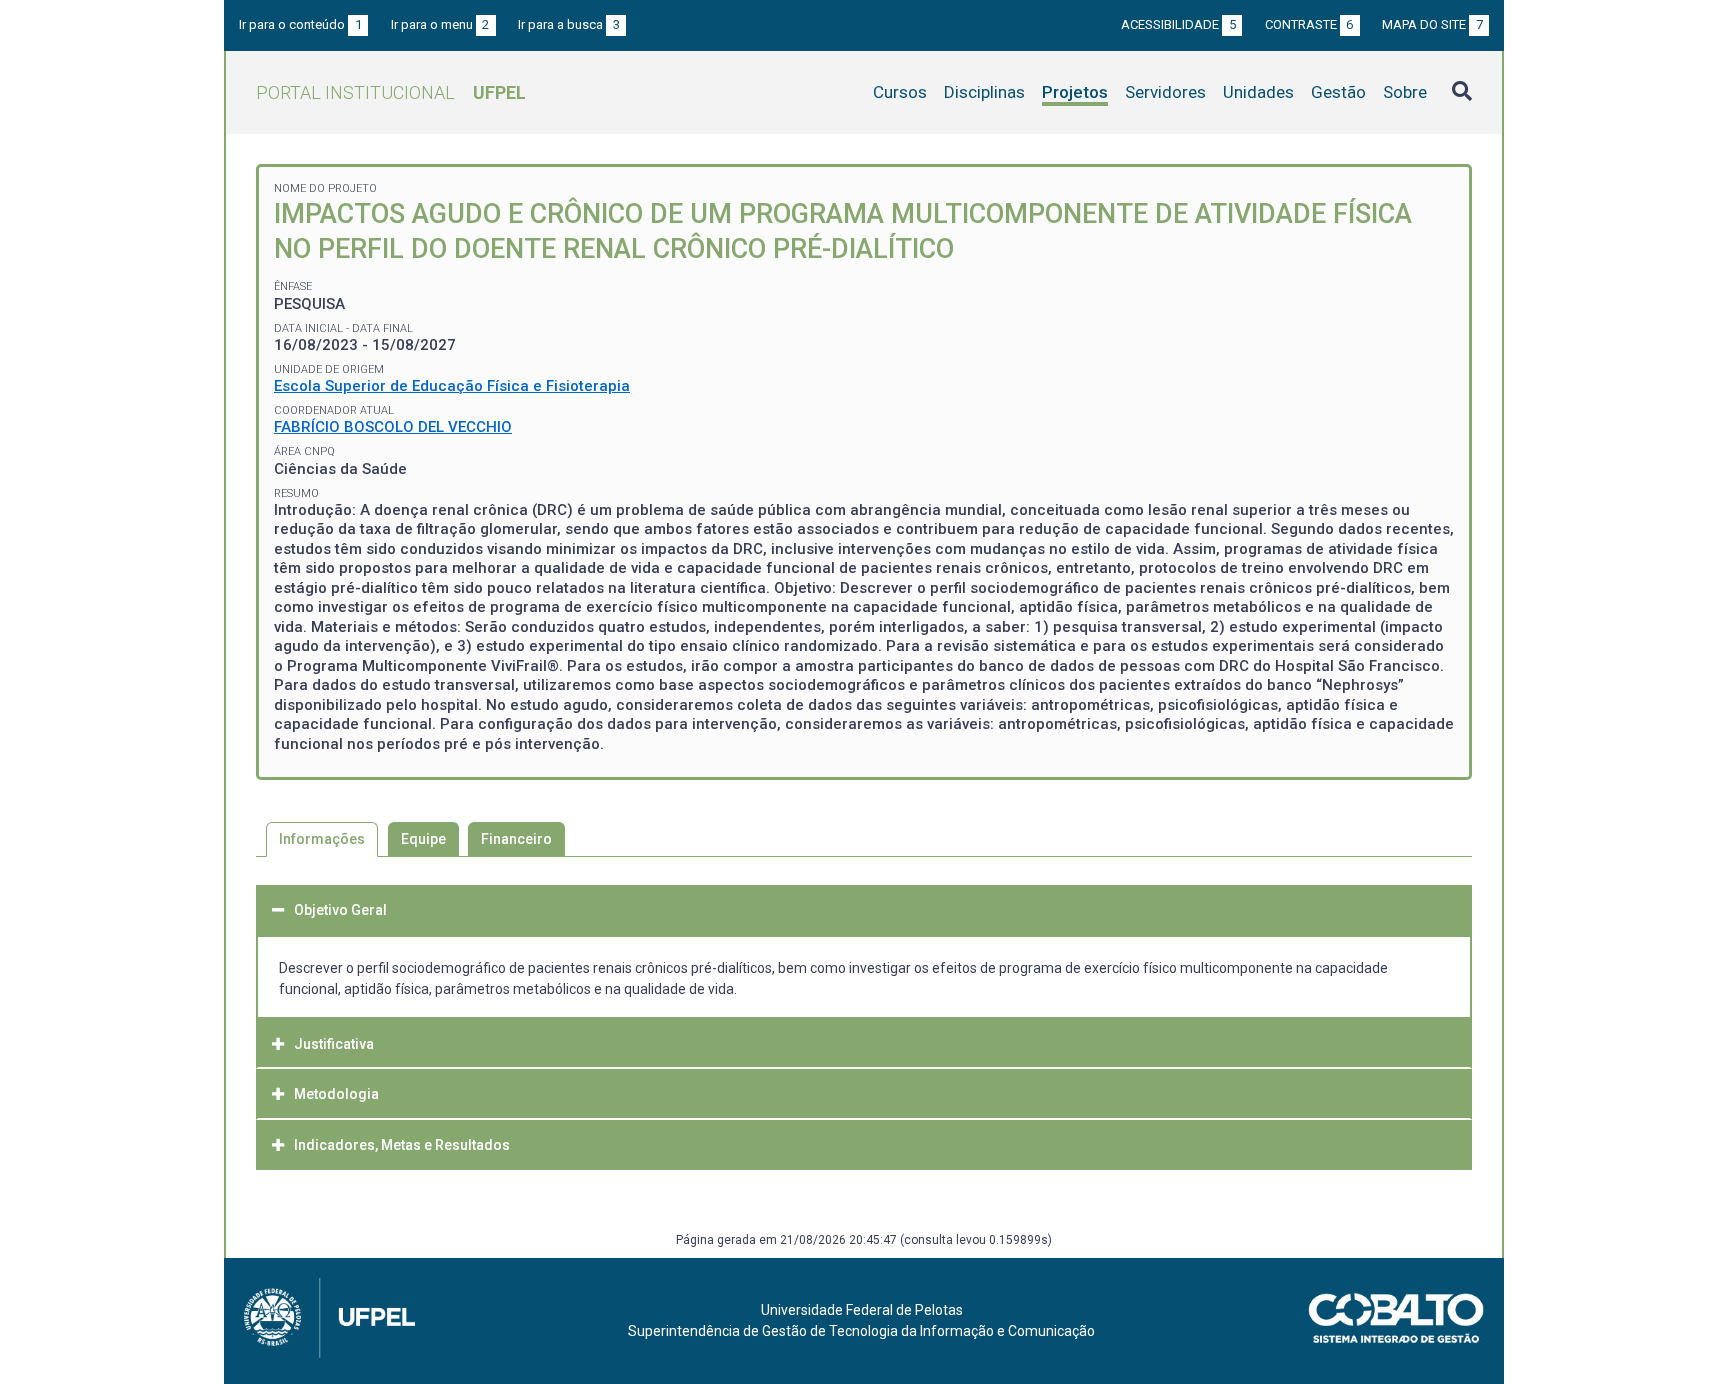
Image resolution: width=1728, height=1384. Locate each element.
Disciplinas (984, 92)
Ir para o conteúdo (300, 24)
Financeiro (516, 839)
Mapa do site (1432, 24)
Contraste (1309, 24)
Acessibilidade (1178, 24)
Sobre (1405, 92)
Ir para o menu (440, 24)
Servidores (1165, 92)
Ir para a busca (569, 24)
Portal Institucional (391, 92)
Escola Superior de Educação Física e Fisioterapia (452, 386)
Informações (322, 839)
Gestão (1338, 92)
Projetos (1075, 92)
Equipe (423, 839)
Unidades (1258, 92)
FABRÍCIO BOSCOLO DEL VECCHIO (393, 427)
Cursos (900, 92)
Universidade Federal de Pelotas (862, 1310)
